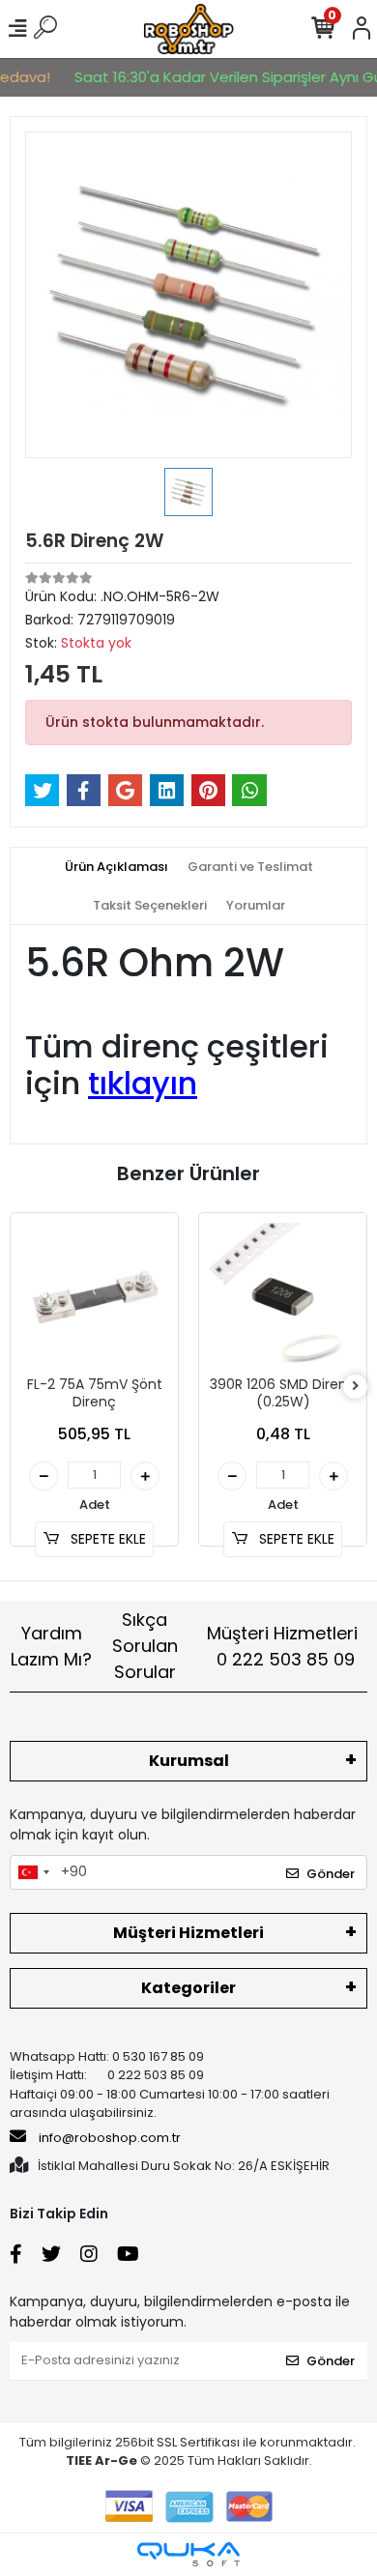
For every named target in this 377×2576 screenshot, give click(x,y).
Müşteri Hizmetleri (282, 1646)
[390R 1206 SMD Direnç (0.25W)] (283, 1297)
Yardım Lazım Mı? (51, 1646)
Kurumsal (189, 1761)
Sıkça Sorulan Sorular (145, 1646)
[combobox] (33, 1872)
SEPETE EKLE (106, 1539)
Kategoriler (188, 1988)
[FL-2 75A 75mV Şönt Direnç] (94, 1297)
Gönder (331, 1874)
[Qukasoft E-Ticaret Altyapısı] (188, 2554)
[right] (356, 1387)
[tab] (116, 867)
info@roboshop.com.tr (110, 2138)
